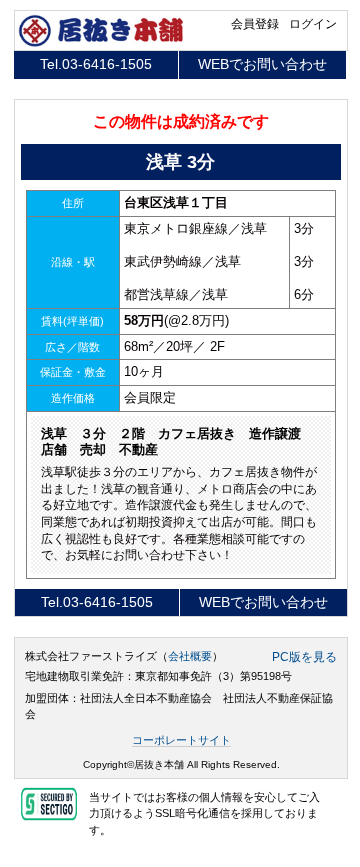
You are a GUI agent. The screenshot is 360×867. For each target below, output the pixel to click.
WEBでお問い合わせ (262, 64)
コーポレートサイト (181, 740)
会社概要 (190, 656)
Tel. (96, 64)
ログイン (313, 24)
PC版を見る (304, 657)
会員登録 (255, 24)
